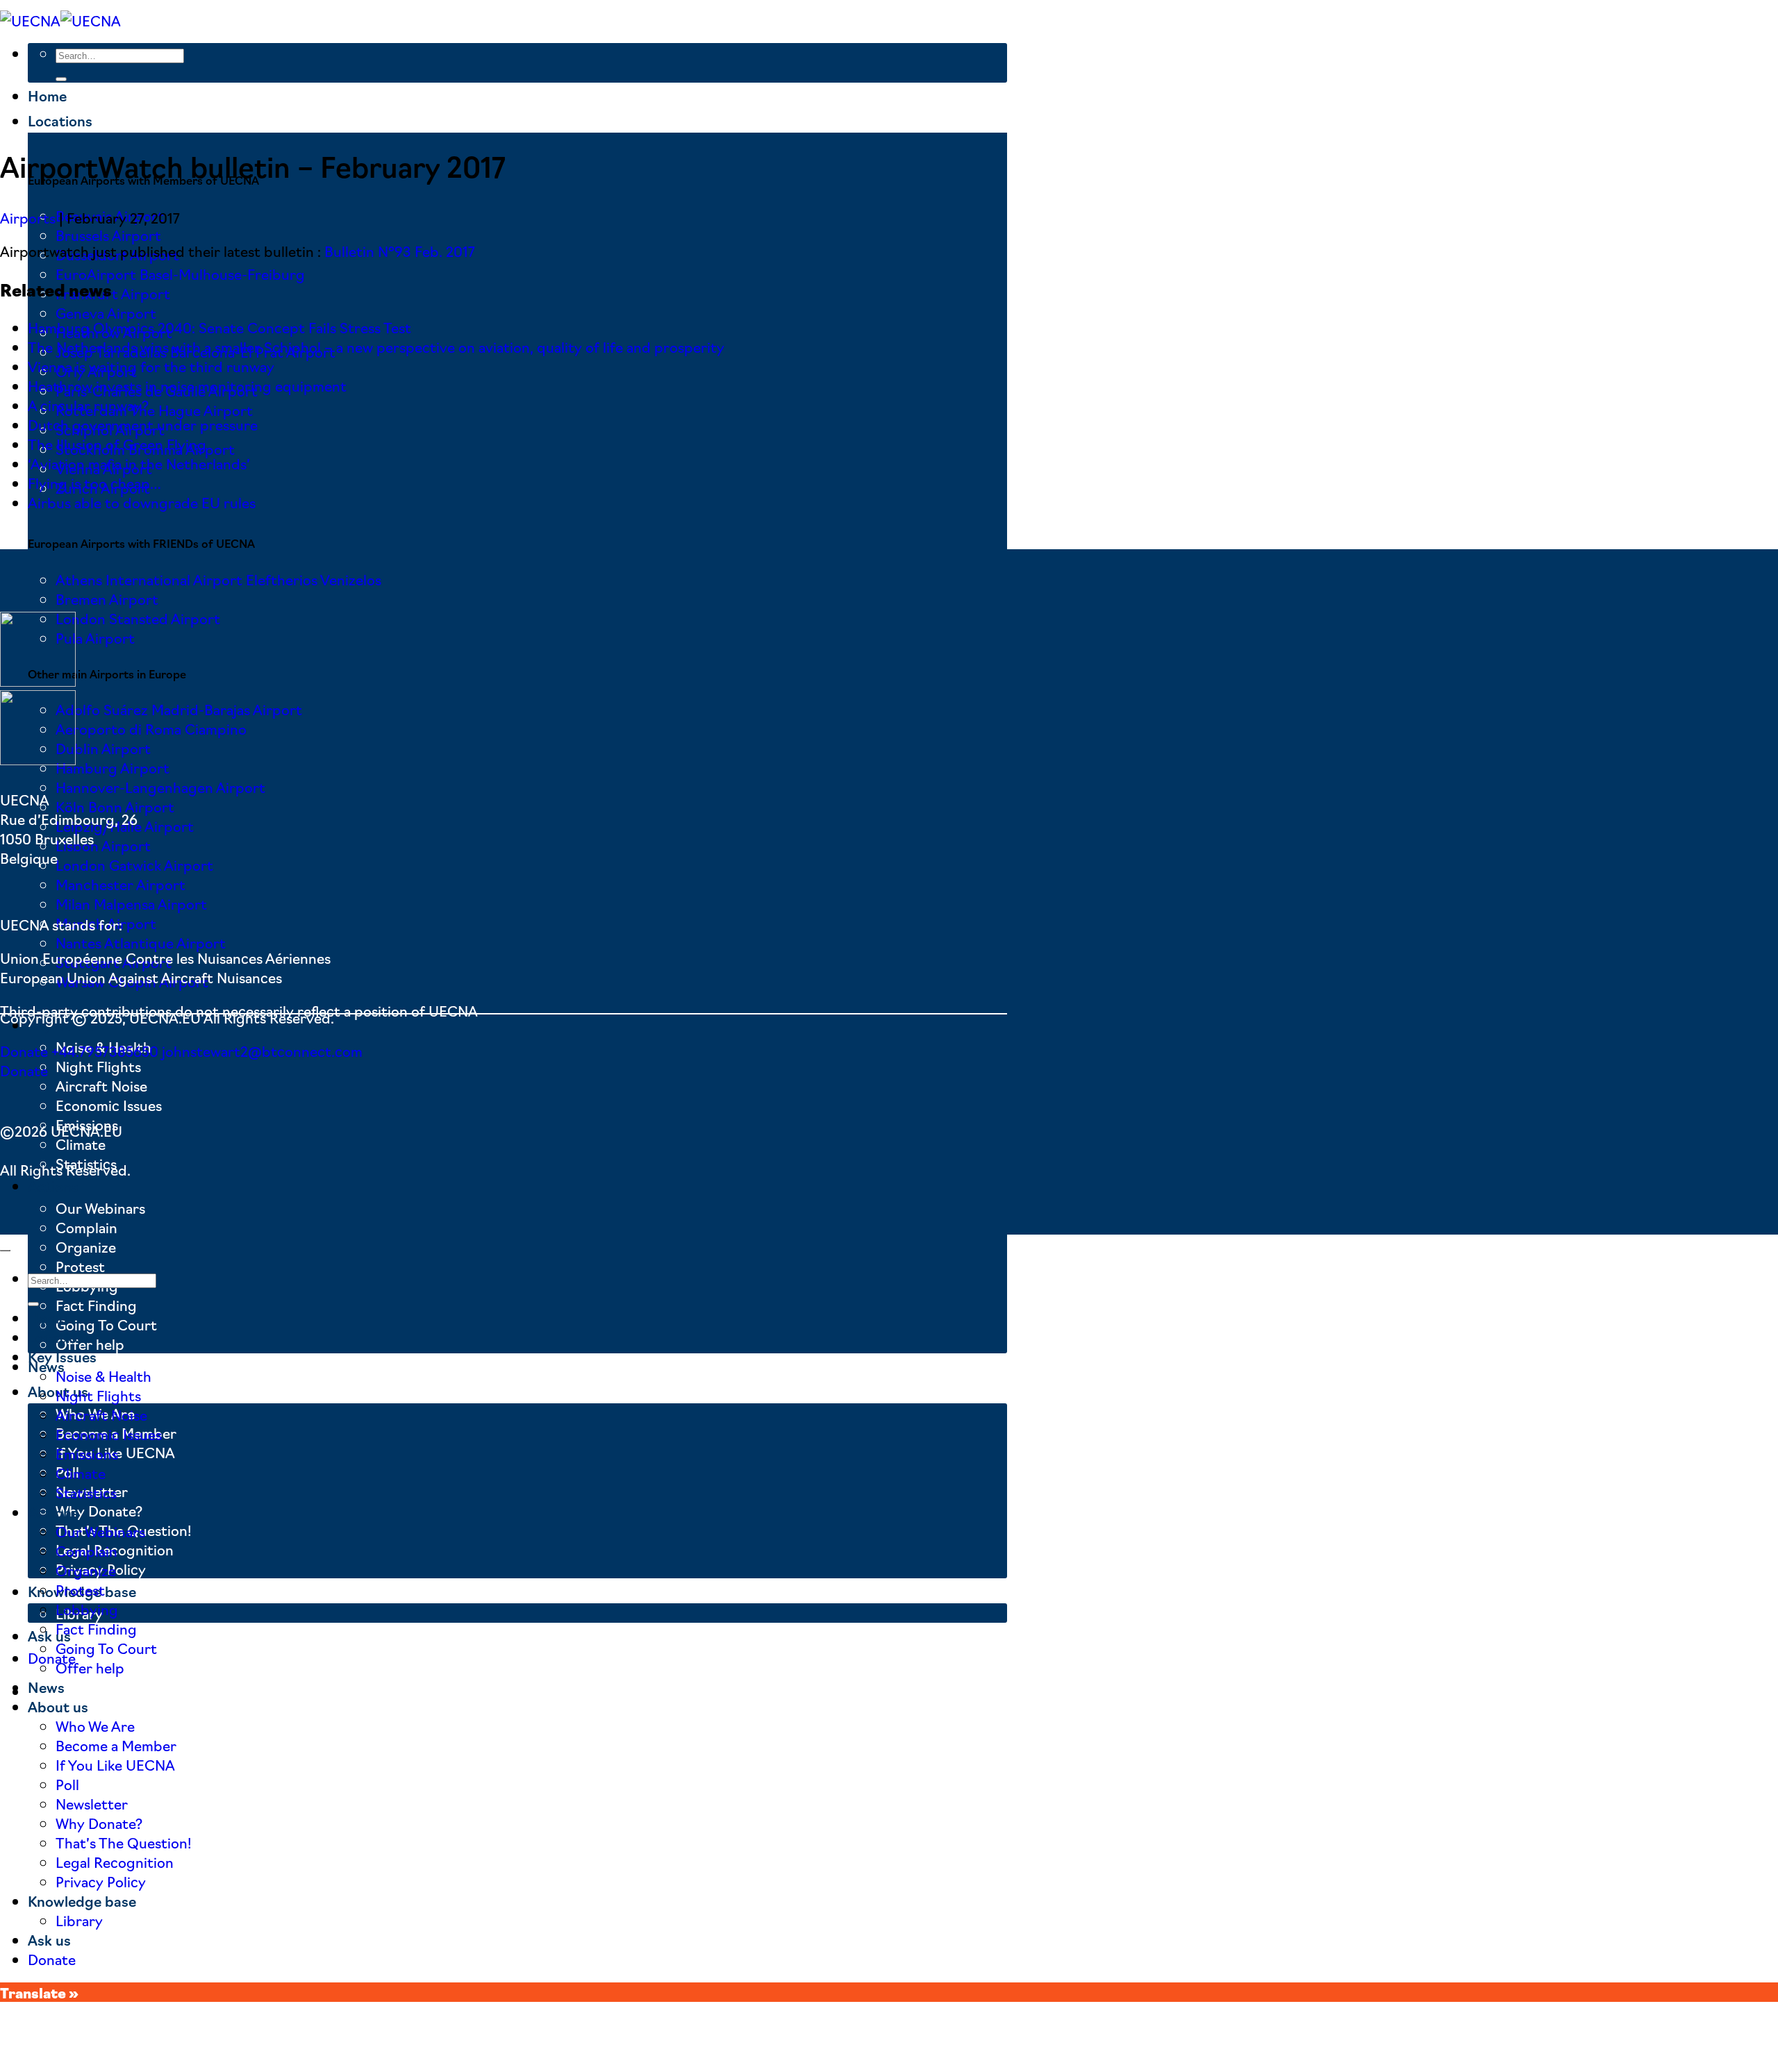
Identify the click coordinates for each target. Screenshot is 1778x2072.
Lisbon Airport (103, 845)
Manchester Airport (121, 884)
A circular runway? (88, 405)
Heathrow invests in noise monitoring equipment (187, 385)
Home (47, 95)
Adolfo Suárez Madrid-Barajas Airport (179, 709)
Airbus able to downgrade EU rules (142, 502)
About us (58, 1706)
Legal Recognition (115, 1862)
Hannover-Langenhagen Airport (160, 787)
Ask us (49, 1635)
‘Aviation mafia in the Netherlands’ (139, 463)
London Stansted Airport (138, 618)
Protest (80, 1266)
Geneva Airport (106, 312)
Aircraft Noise (101, 1085)
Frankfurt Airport (113, 293)
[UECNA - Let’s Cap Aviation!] (60, 20)
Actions (53, 1185)
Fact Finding (96, 1305)
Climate (81, 1144)
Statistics (86, 1492)
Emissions (87, 1453)
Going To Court (106, 1324)
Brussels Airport (108, 235)
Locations (60, 120)
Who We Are (95, 1726)
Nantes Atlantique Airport (141, 942)
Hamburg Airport (113, 767)
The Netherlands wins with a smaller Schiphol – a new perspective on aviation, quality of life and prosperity (376, 346)
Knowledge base (82, 1900)
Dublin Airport (103, 748)
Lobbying (87, 1609)
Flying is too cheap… (94, 483)
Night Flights (98, 1066)
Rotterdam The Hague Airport (154, 410)
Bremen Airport (107, 599)
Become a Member (116, 1745)
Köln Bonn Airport (115, 806)
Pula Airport (95, 637)
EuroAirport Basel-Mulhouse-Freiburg (180, 274)
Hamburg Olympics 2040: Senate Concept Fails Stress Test (219, 327)
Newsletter (92, 1803)
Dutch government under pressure (143, 424)
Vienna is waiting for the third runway (151, 366)
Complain (86, 1227)
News (46, 1687)
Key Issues (62, 1356)
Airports (28, 217)
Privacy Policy (101, 1881)
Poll (67, 1784)
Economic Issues (109, 1105)
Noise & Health (103, 1376)
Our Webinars (100, 1208)
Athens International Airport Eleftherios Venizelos (218, 579)
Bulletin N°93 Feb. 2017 (400, 251)
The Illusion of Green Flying (117, 444)
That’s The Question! (124, 1842)
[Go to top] (5, 1251)
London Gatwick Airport (134, 864)
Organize (86, 1246)
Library (79, 1920)
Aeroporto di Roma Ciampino (151, 728)
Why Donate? (99, 1510)
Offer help (90, 1667)
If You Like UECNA (115, 1764)
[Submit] (61, 79)
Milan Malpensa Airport (131, 903)
